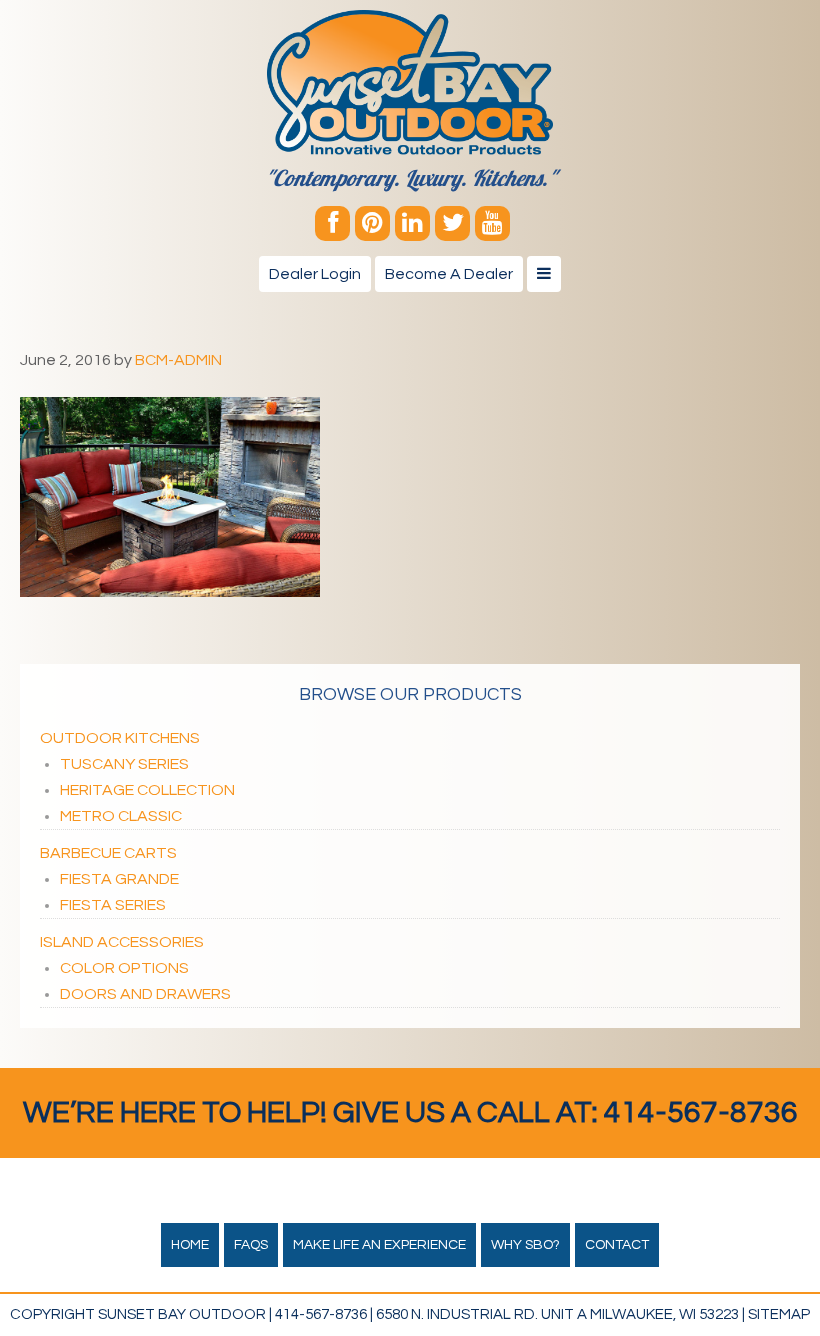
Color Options (124, 968)
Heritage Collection (147, 790)
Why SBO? (525, 1245)
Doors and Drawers (145, 994)
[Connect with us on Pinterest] (372, 223)
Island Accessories (122, 942)
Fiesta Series (113, 905)
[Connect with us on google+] (412, 223)
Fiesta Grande (119, 879)
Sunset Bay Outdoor (410, 82)
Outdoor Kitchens (120, 738)
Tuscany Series (124, 764)
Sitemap (779, 1314)
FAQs (251, 1245)
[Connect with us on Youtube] (492, 223)
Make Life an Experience (379, 1245)
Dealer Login (315, 274)
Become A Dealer (449, 274)
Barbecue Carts (108, 853)
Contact (617, 1245)
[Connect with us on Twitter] (452, 223)
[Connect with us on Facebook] (332, 223)
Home (190, 1245)
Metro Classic (121, 816)
